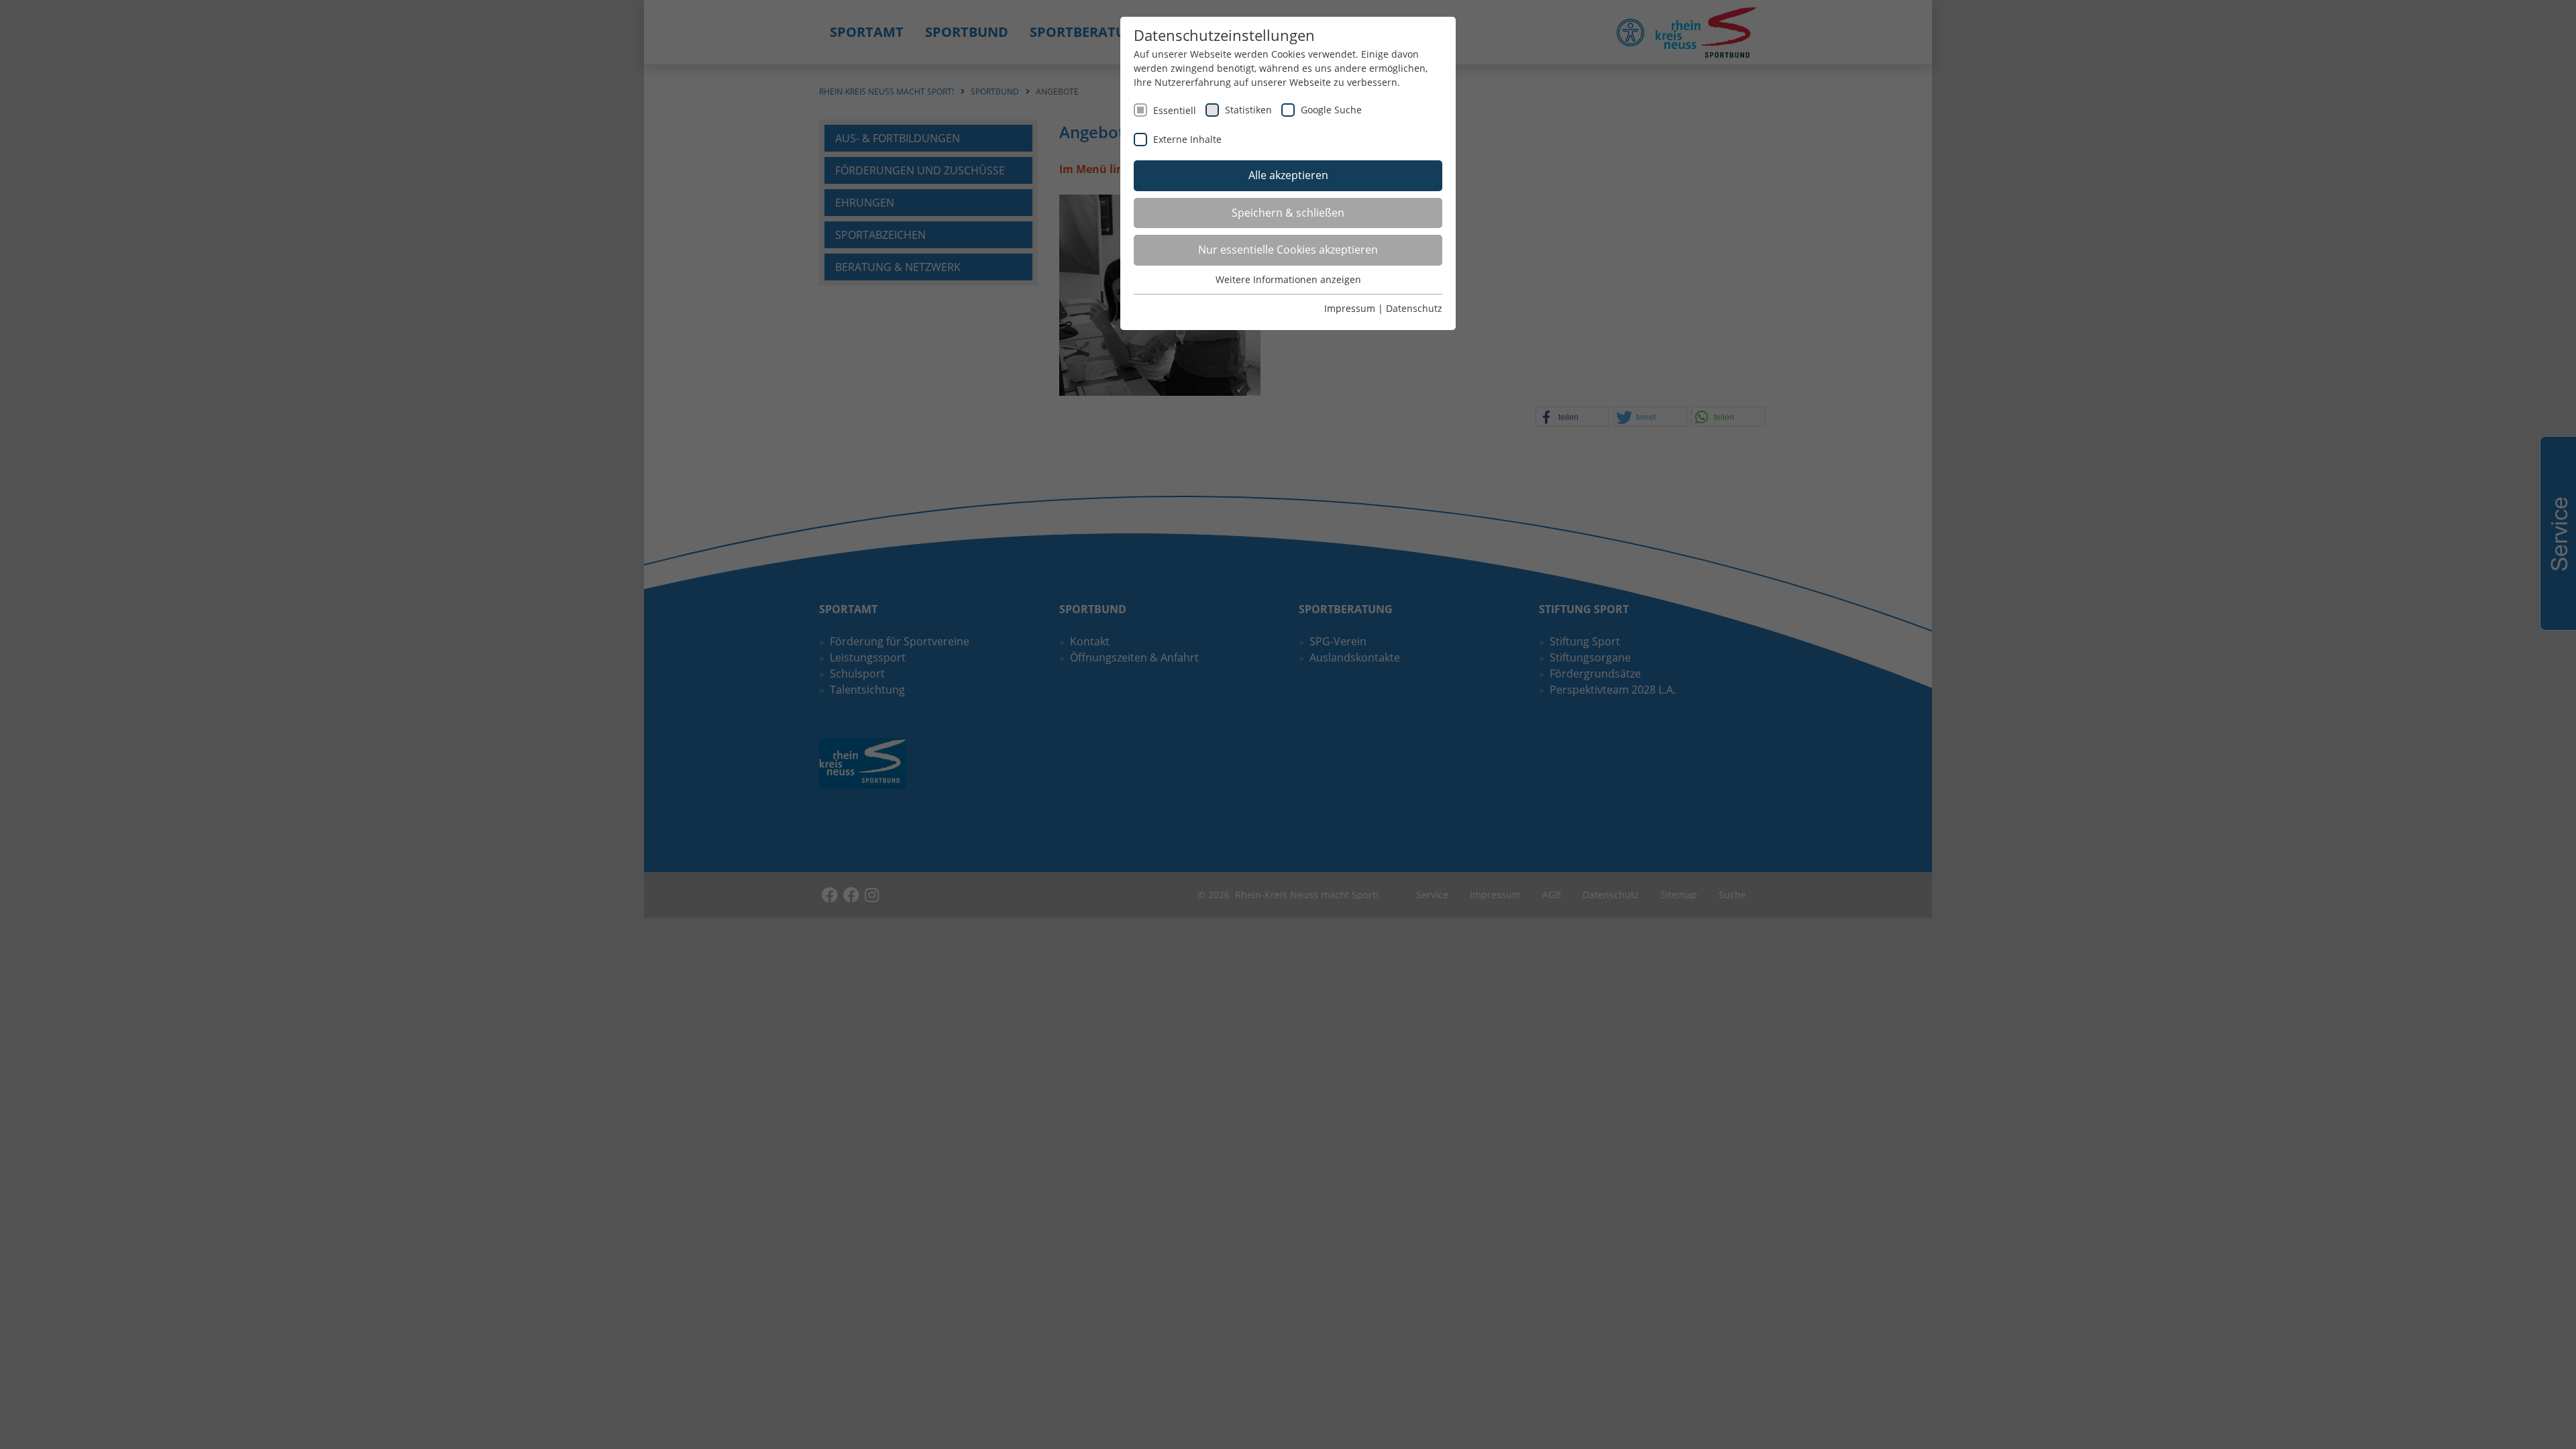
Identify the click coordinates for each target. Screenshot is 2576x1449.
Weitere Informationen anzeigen (1288, 279)
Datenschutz (1414, 308)
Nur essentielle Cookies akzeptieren (1288, 250)
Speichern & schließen (1288, 213)
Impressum (1350, 308)
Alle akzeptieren (1288, 175)
